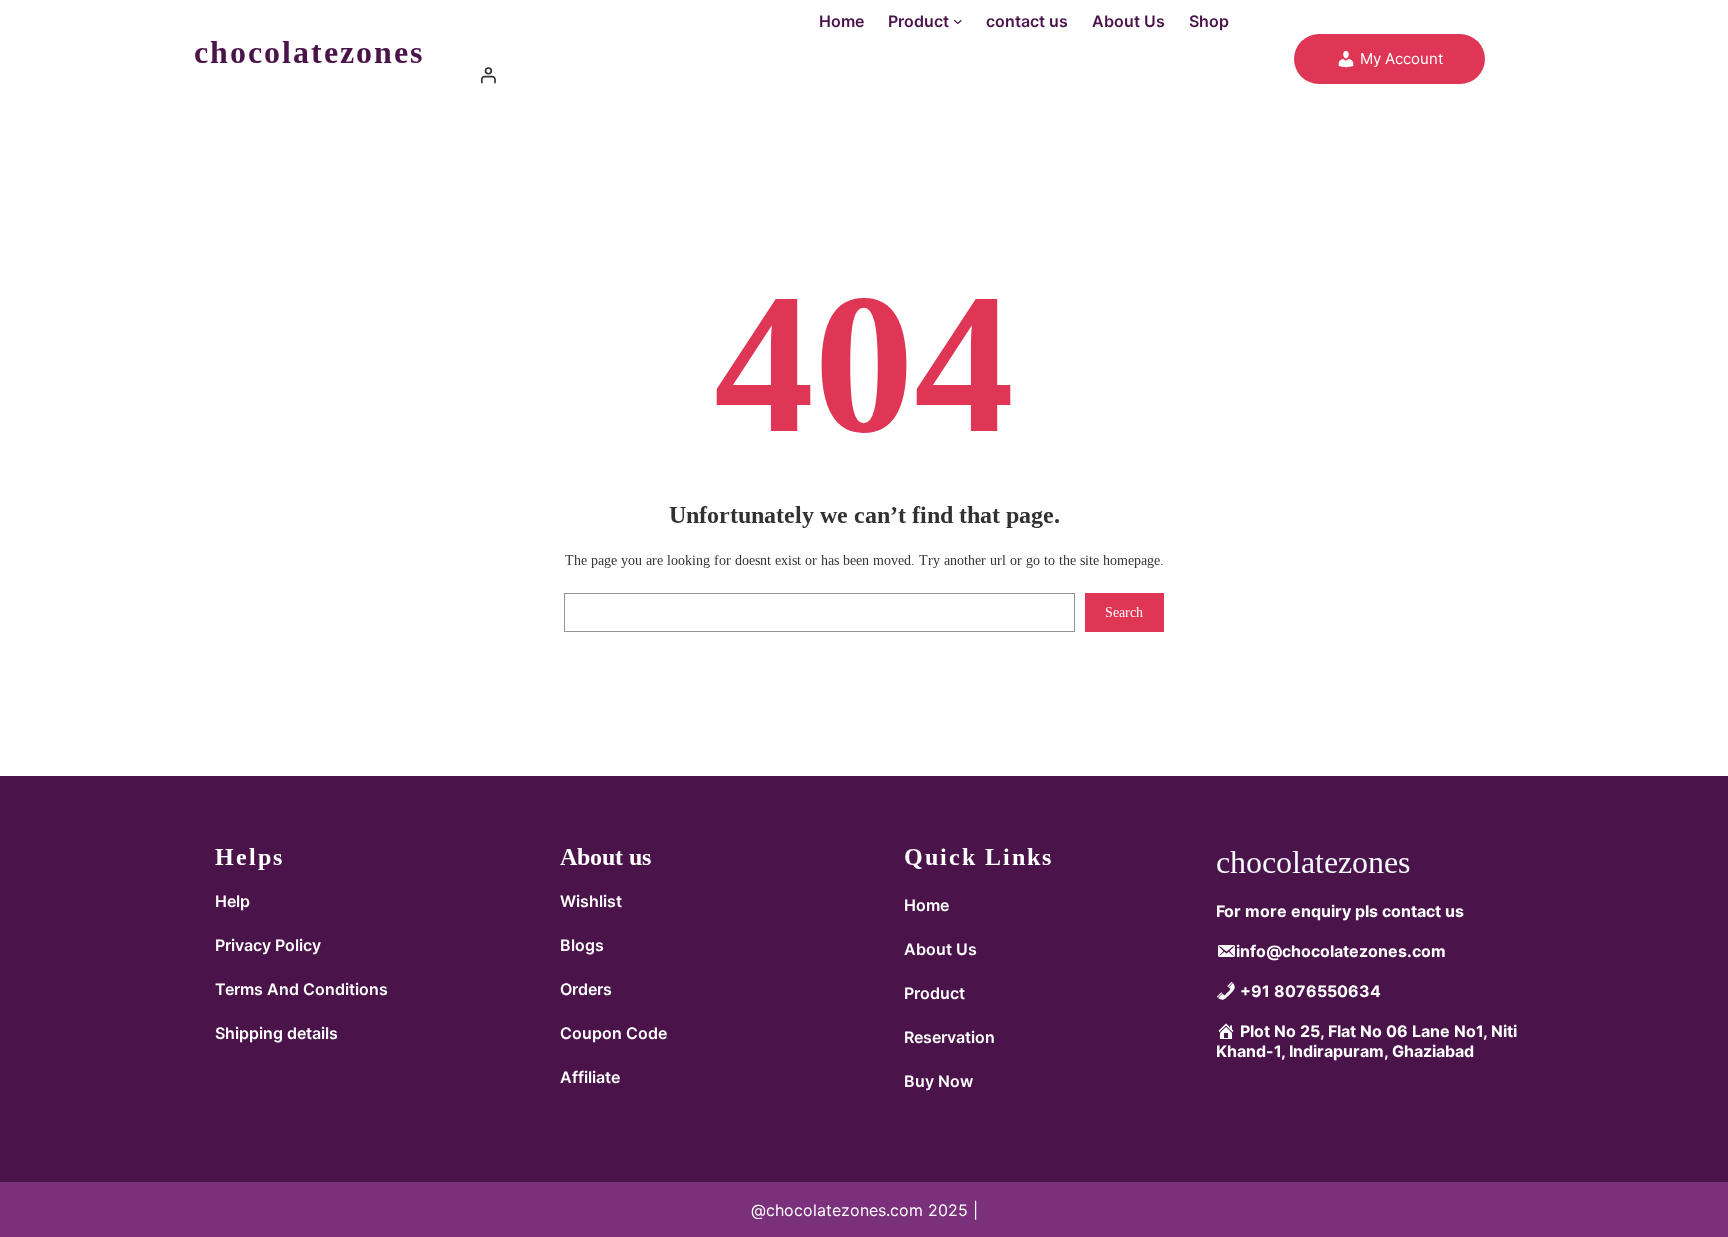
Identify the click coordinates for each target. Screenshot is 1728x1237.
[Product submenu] (958, 21)
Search (1124, 612)
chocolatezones (309, 52)
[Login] (848, 75)
